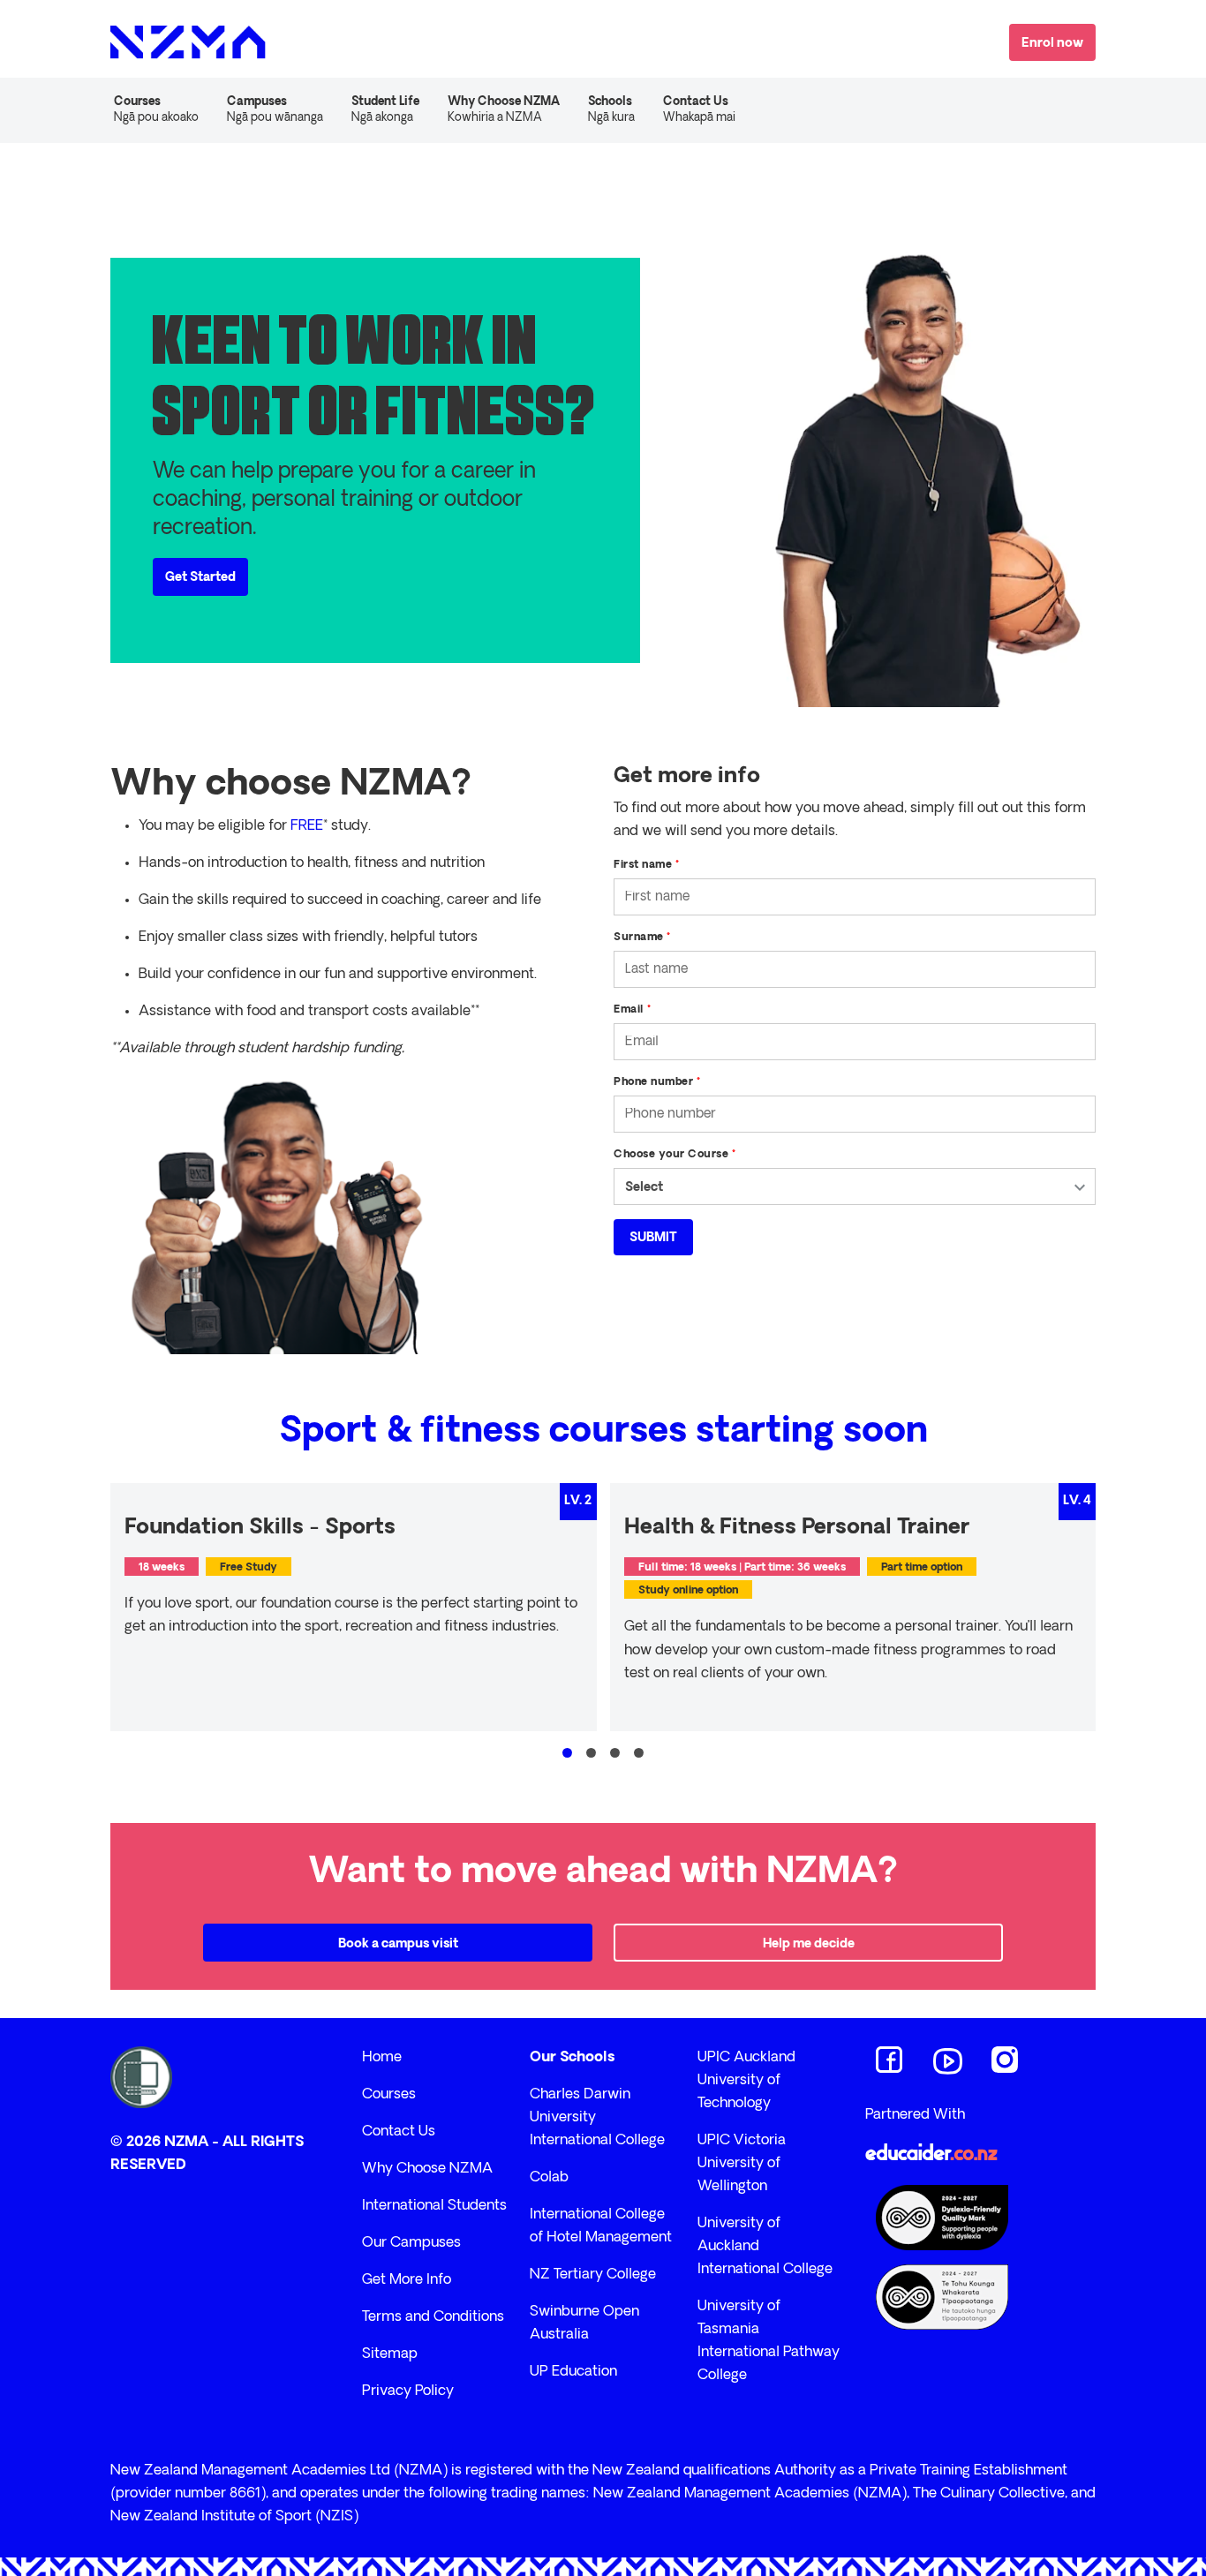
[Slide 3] (615, 1753)
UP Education (573, 2372)
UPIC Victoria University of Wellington (742, 2164)
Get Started (200, 578)
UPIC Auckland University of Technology (746, 2081)
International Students (434, 2206)
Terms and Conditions (433, 2317)
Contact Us (699, 110)
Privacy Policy (408, 2391)
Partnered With (915, 2115)
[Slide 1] (567, 1753)
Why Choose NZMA (427, 2169)
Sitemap (390, 2354)
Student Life (385, 110)
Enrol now (1052, 44)
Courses (389, 2095)
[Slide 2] (591, 1753)
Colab (549, 2178)
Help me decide (809, 1944)
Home (382, 2058)
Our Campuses (411, 2243)
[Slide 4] (639, 1753)
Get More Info (407, 2280)
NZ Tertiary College (593, 2275)
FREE (307, 826)
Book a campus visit (398, 1944)
